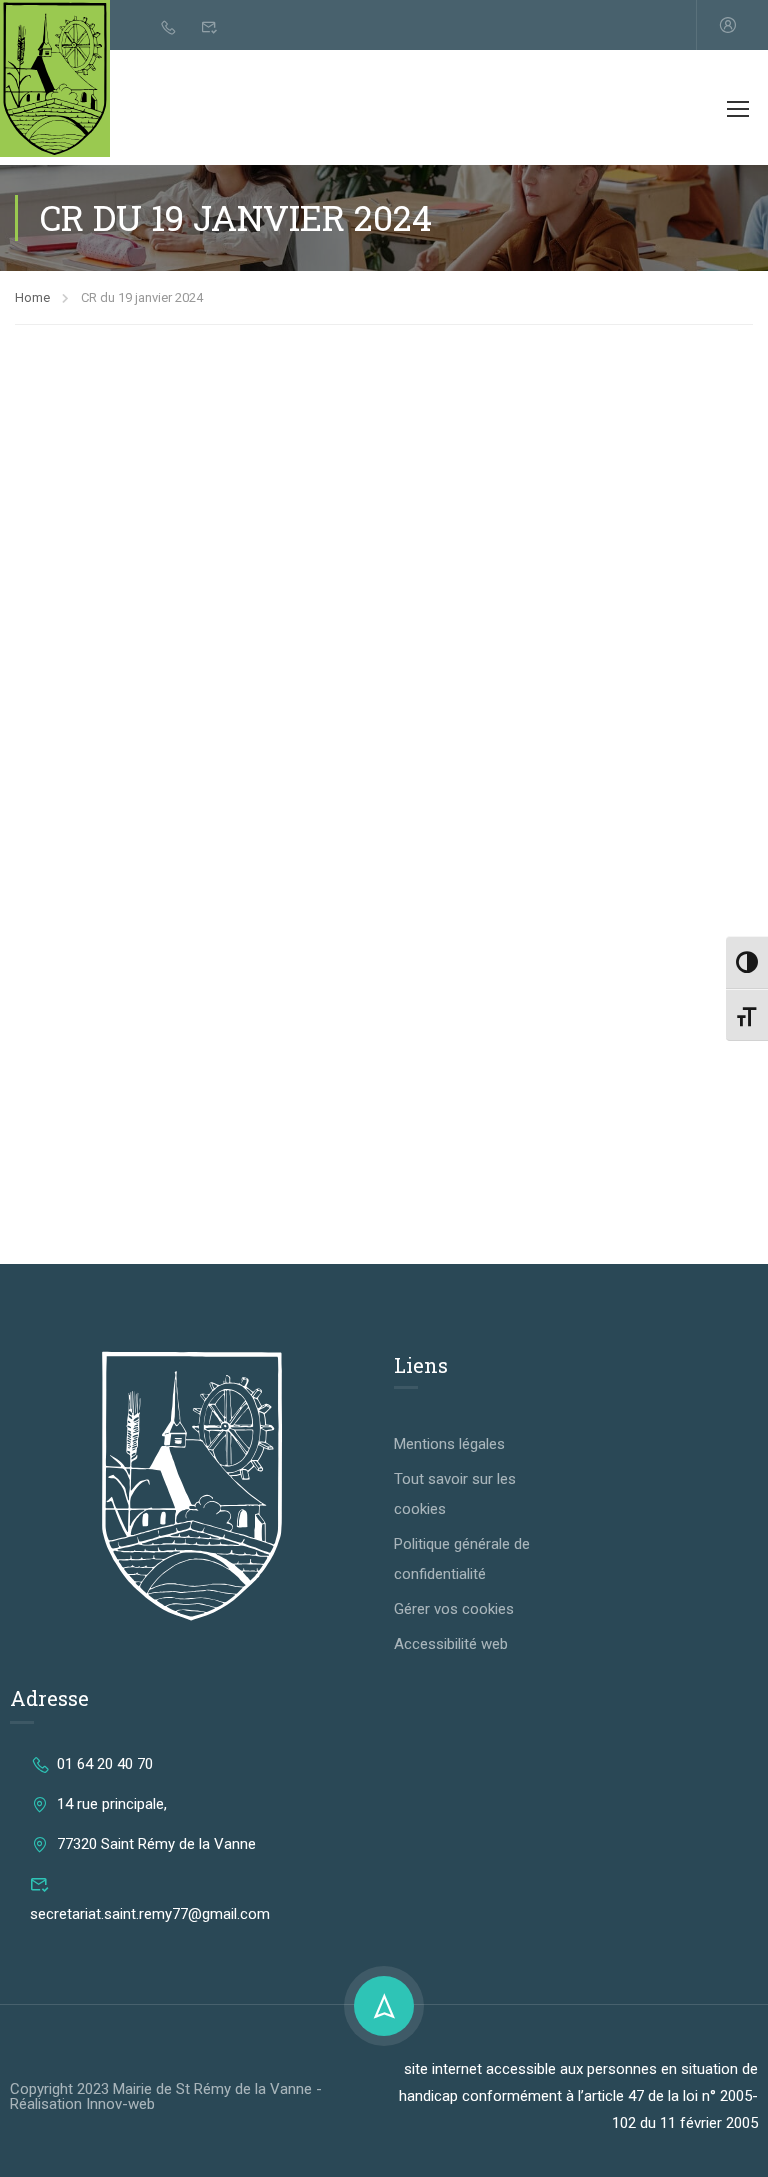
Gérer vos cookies (454, 1609)
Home (32, 297)
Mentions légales (449, 1444)
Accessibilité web (451, 1644)
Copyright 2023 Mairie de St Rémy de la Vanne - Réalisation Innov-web (166, 2096)
